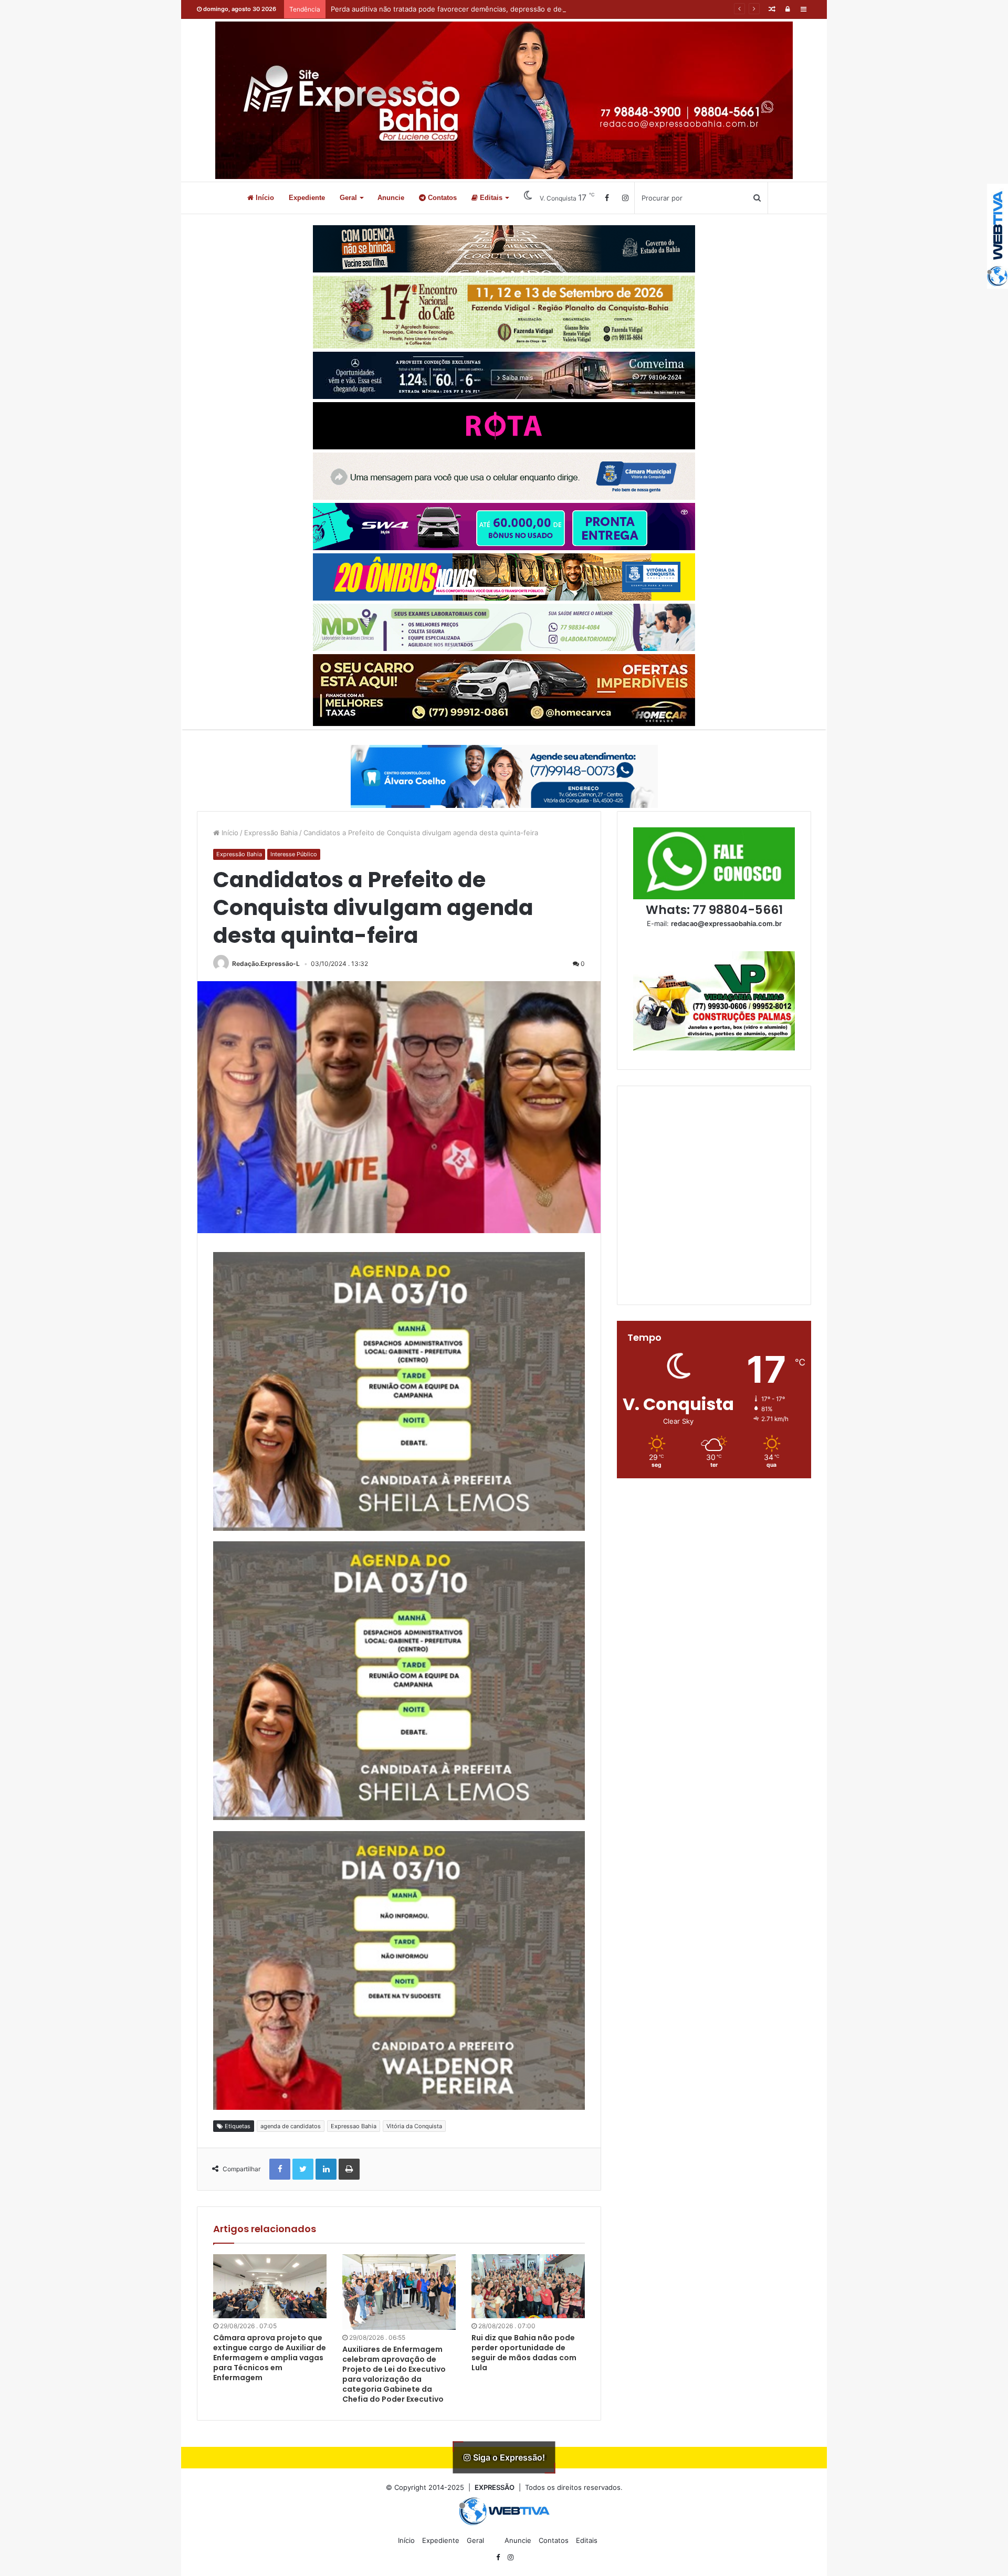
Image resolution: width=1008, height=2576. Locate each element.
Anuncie (391, 198)
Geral (348, 198)
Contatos (441, 198)
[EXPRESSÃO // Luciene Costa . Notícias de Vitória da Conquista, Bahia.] (504, 100)
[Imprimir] (349, 2169)
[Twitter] (303, 2169)
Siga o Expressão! (508, 2457)
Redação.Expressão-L (266, 964)
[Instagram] (625, 198)
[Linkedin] (326, 2169)
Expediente (307, 198)
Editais (490, 198)
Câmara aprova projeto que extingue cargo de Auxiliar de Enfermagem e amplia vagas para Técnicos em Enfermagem (270, 2358)
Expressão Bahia (271, 833)
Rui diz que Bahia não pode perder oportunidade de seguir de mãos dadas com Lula (524, 2353)
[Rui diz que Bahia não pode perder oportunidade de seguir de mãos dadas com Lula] (528, 2286)
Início (264, 198)
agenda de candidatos (291, 2126)
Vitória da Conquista (414, 2126)
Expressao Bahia (354, 2126)
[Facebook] (607, 198)
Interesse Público (294, 854)
